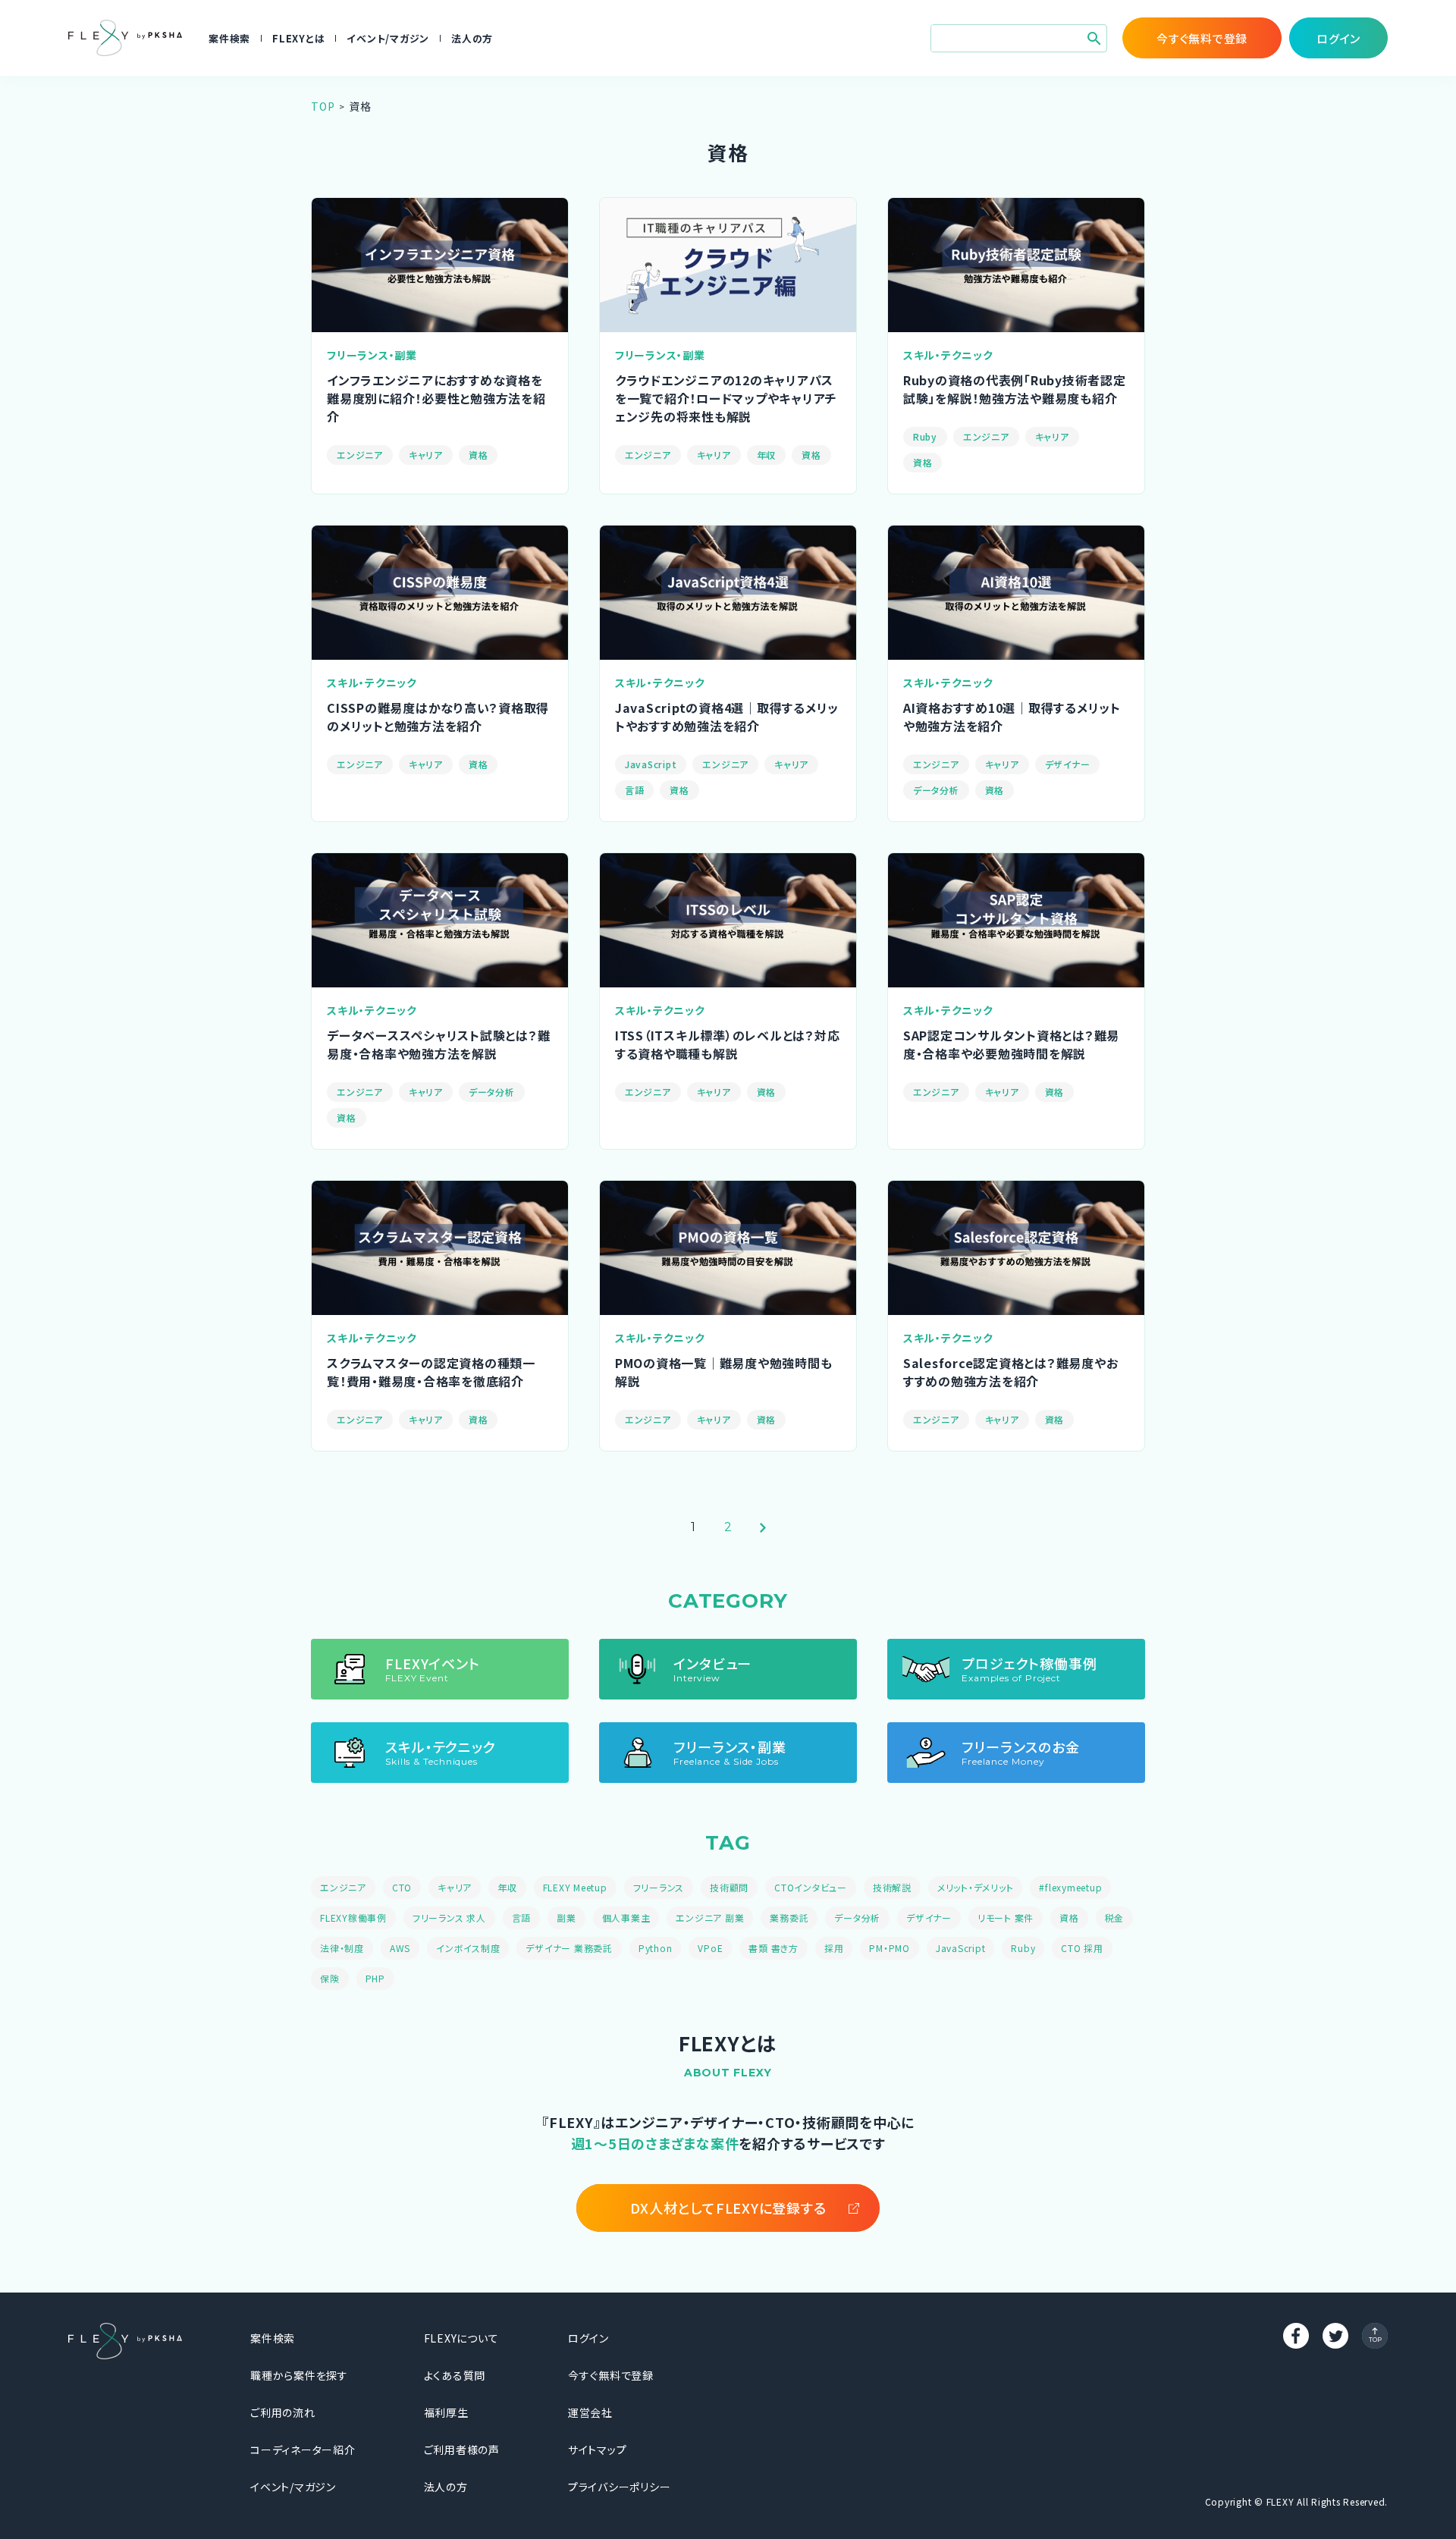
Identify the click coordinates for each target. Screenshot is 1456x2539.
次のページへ (763, 1527)
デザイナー (1068, 764)
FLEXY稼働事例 (353, 1918)
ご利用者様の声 (462, 2450)
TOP (323, 106)
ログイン (588, 2338)
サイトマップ (598, 2450)
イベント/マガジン (388, 38)
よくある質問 (455, 2375)
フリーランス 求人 (449, 1918)
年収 (767, 455)
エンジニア (360, 455)
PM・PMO (890, 1948)
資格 (479, 455)
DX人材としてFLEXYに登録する (728, 2208)
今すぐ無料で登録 (611, 2375)
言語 (635, 790)
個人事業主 (626, 1918)
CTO (402, 1887)
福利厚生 (446, 2412)
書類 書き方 (773, 1948)
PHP (375, 1978)
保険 (330, 1978)
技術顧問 (729, 1887)
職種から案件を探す (299, 2375)
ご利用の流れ (283, 2412)
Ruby (925, 436)
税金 (1115, 1918)
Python (656, 1948)
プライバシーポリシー (620, 2487)
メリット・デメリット (976, 1887)
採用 (834, 1948)
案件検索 (229, 38)
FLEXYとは (298, 38)
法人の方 (472, 38)
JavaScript (651, 764)
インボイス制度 (468, 1948)
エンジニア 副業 (710, 1918)
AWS (400, 1948)
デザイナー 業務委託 (569, 1948)
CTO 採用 (1082, 1948)
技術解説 (892, 1887)
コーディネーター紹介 (303, 2450)
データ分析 (936, 790)
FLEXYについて (461, 2338)
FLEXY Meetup (575, 1887)
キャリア (426, 455)
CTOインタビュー (811, 1887)
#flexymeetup (1070, 1887)
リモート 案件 (1006, 1918)
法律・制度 (342, 1948)
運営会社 (590, 2412)
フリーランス (659, 1887)
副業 (566, 1918)
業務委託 (789, 1918)
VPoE (710, 1948)
